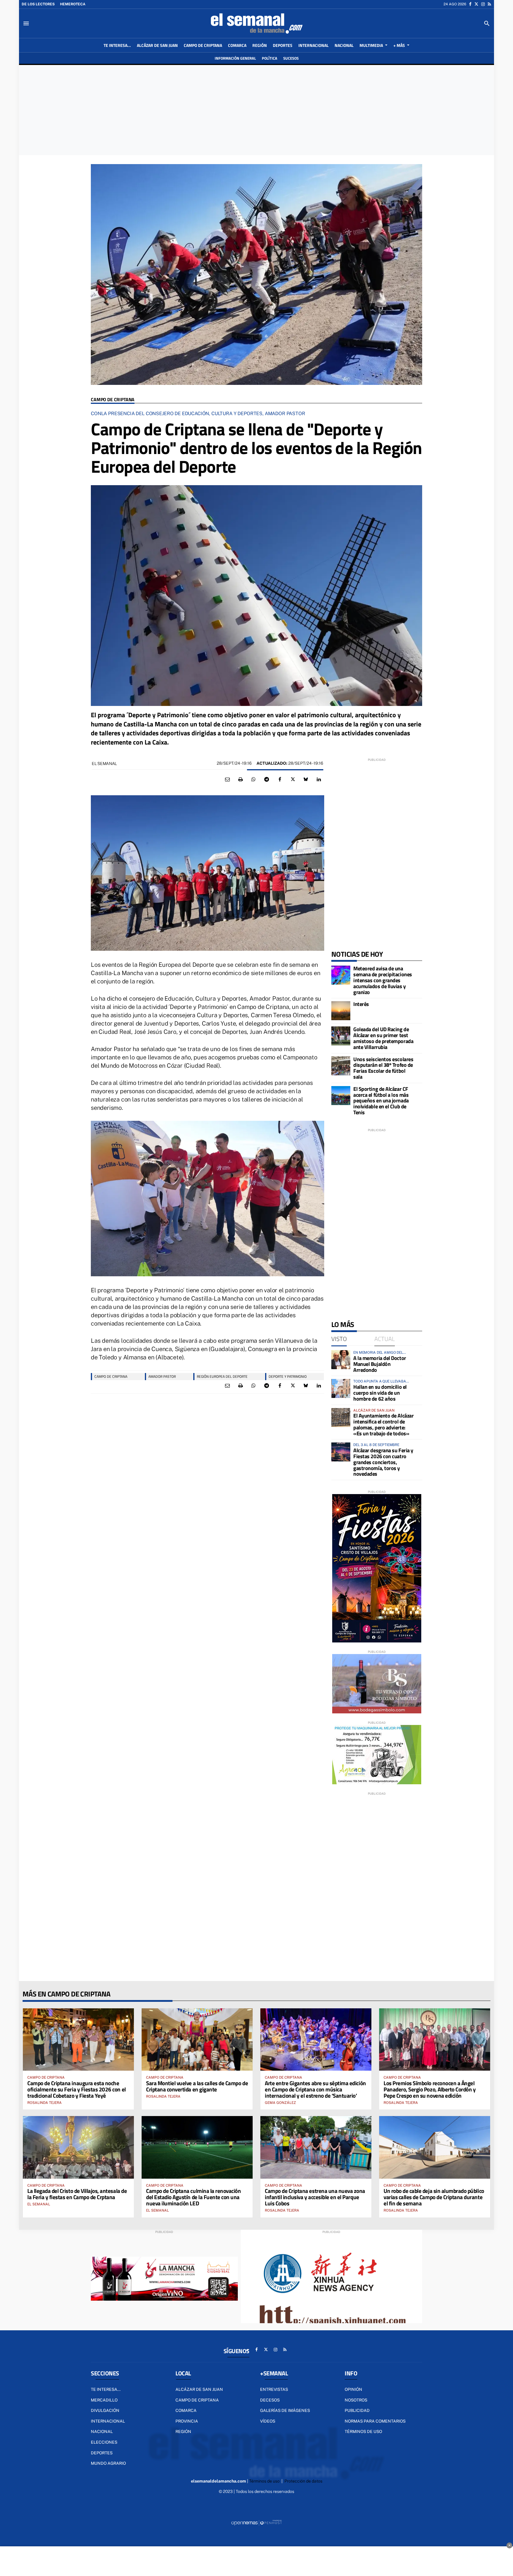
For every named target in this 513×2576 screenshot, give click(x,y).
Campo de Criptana (113, 400)
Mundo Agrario (108, 2463)
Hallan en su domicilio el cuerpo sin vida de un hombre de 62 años (380, 1393)
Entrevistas (274, 2389)
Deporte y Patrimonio (288, 1376)
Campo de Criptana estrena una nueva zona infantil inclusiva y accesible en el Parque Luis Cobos (315, 2197)
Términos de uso (363, 2431)
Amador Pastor (162, 1376)
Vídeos (268, 2421)
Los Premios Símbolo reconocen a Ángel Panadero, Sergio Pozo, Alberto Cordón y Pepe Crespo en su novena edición (430, 2089)
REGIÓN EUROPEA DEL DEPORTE (222, 1376)
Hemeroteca (73, 4)
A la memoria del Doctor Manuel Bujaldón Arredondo (380, 1364)
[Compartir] (254, 780)
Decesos (270, 2400)
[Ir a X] (476, 4)
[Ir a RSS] (489, 4)
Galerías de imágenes (285, 2410)
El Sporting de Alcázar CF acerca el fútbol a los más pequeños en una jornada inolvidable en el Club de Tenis (381, 1101)
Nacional (102, 2431)
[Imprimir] (240, 780)
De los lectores (38, 4)
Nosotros (356, 2400)
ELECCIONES (104, 2442)
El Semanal (104, 764)
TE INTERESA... (106, 2389)
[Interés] (341, 1011)
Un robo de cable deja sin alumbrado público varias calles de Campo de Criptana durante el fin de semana (434, 2197)
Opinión (353, 2389)
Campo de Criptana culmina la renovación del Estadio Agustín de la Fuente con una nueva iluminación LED (193, 2197)
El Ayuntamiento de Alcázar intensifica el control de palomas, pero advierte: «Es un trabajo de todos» (383, 1424)
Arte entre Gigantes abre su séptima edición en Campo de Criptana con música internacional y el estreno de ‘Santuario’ (315, 2089)
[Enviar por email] (227, 780)
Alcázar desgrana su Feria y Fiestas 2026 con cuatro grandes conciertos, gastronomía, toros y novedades (383, 1462)
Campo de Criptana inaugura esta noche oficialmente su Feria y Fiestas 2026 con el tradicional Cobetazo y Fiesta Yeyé (77, 2089)
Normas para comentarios (375, 2421)
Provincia (187, 2421)
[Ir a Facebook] (470, 4)
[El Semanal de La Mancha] (256, 23)
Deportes (102, 2453)
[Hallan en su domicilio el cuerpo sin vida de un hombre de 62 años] (341, 1388)
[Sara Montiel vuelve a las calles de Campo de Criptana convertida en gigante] (197, 2039)
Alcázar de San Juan (199, 2389)
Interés (361, 1004)
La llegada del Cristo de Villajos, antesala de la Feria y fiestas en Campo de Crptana (77, 2194)
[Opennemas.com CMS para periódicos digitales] (256, 2523)
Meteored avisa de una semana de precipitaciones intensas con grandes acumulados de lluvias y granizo (383, 980)
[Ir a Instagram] (483, 4)
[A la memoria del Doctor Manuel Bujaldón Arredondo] (341, 1360)
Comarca (186, 2410)
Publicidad (357, 2410)
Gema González (280, 2103)
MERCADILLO (104, 2400)
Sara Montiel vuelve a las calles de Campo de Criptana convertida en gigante (197, 2086)
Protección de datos (303, 2481)
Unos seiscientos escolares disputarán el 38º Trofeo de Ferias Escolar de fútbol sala (383, 1068)
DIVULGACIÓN (105, 2410)
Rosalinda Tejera (45, 2103)
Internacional (108, 2421)
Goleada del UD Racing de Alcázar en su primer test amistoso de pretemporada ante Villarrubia (383, 1038)
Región (183, 2431)
